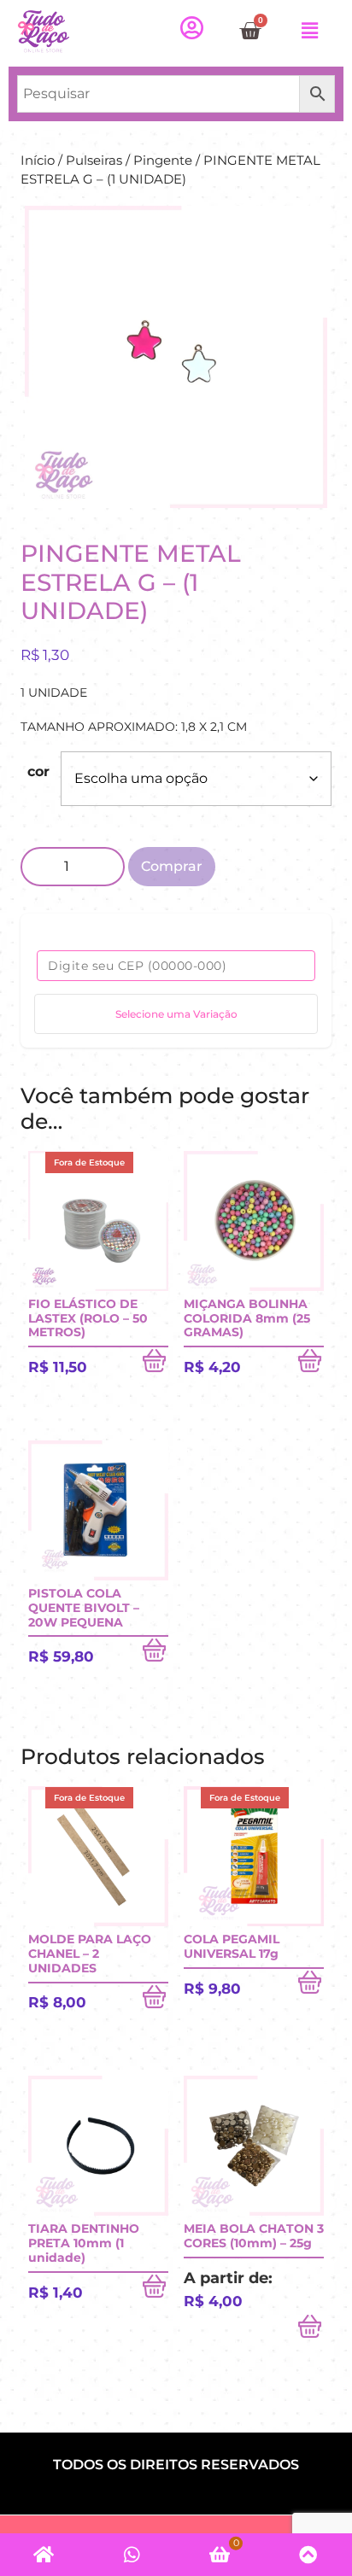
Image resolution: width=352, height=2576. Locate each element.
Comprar (172, 866)
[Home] (44, 2555)
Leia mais (155, 1364)
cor (38, 771)
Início (38, 161)
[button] (310, 31)
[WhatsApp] (132, 2555)
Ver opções (311, 2330)
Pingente (163, 161)
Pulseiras (94, 161)
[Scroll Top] (308, 2555)
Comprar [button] (311, 1364)
